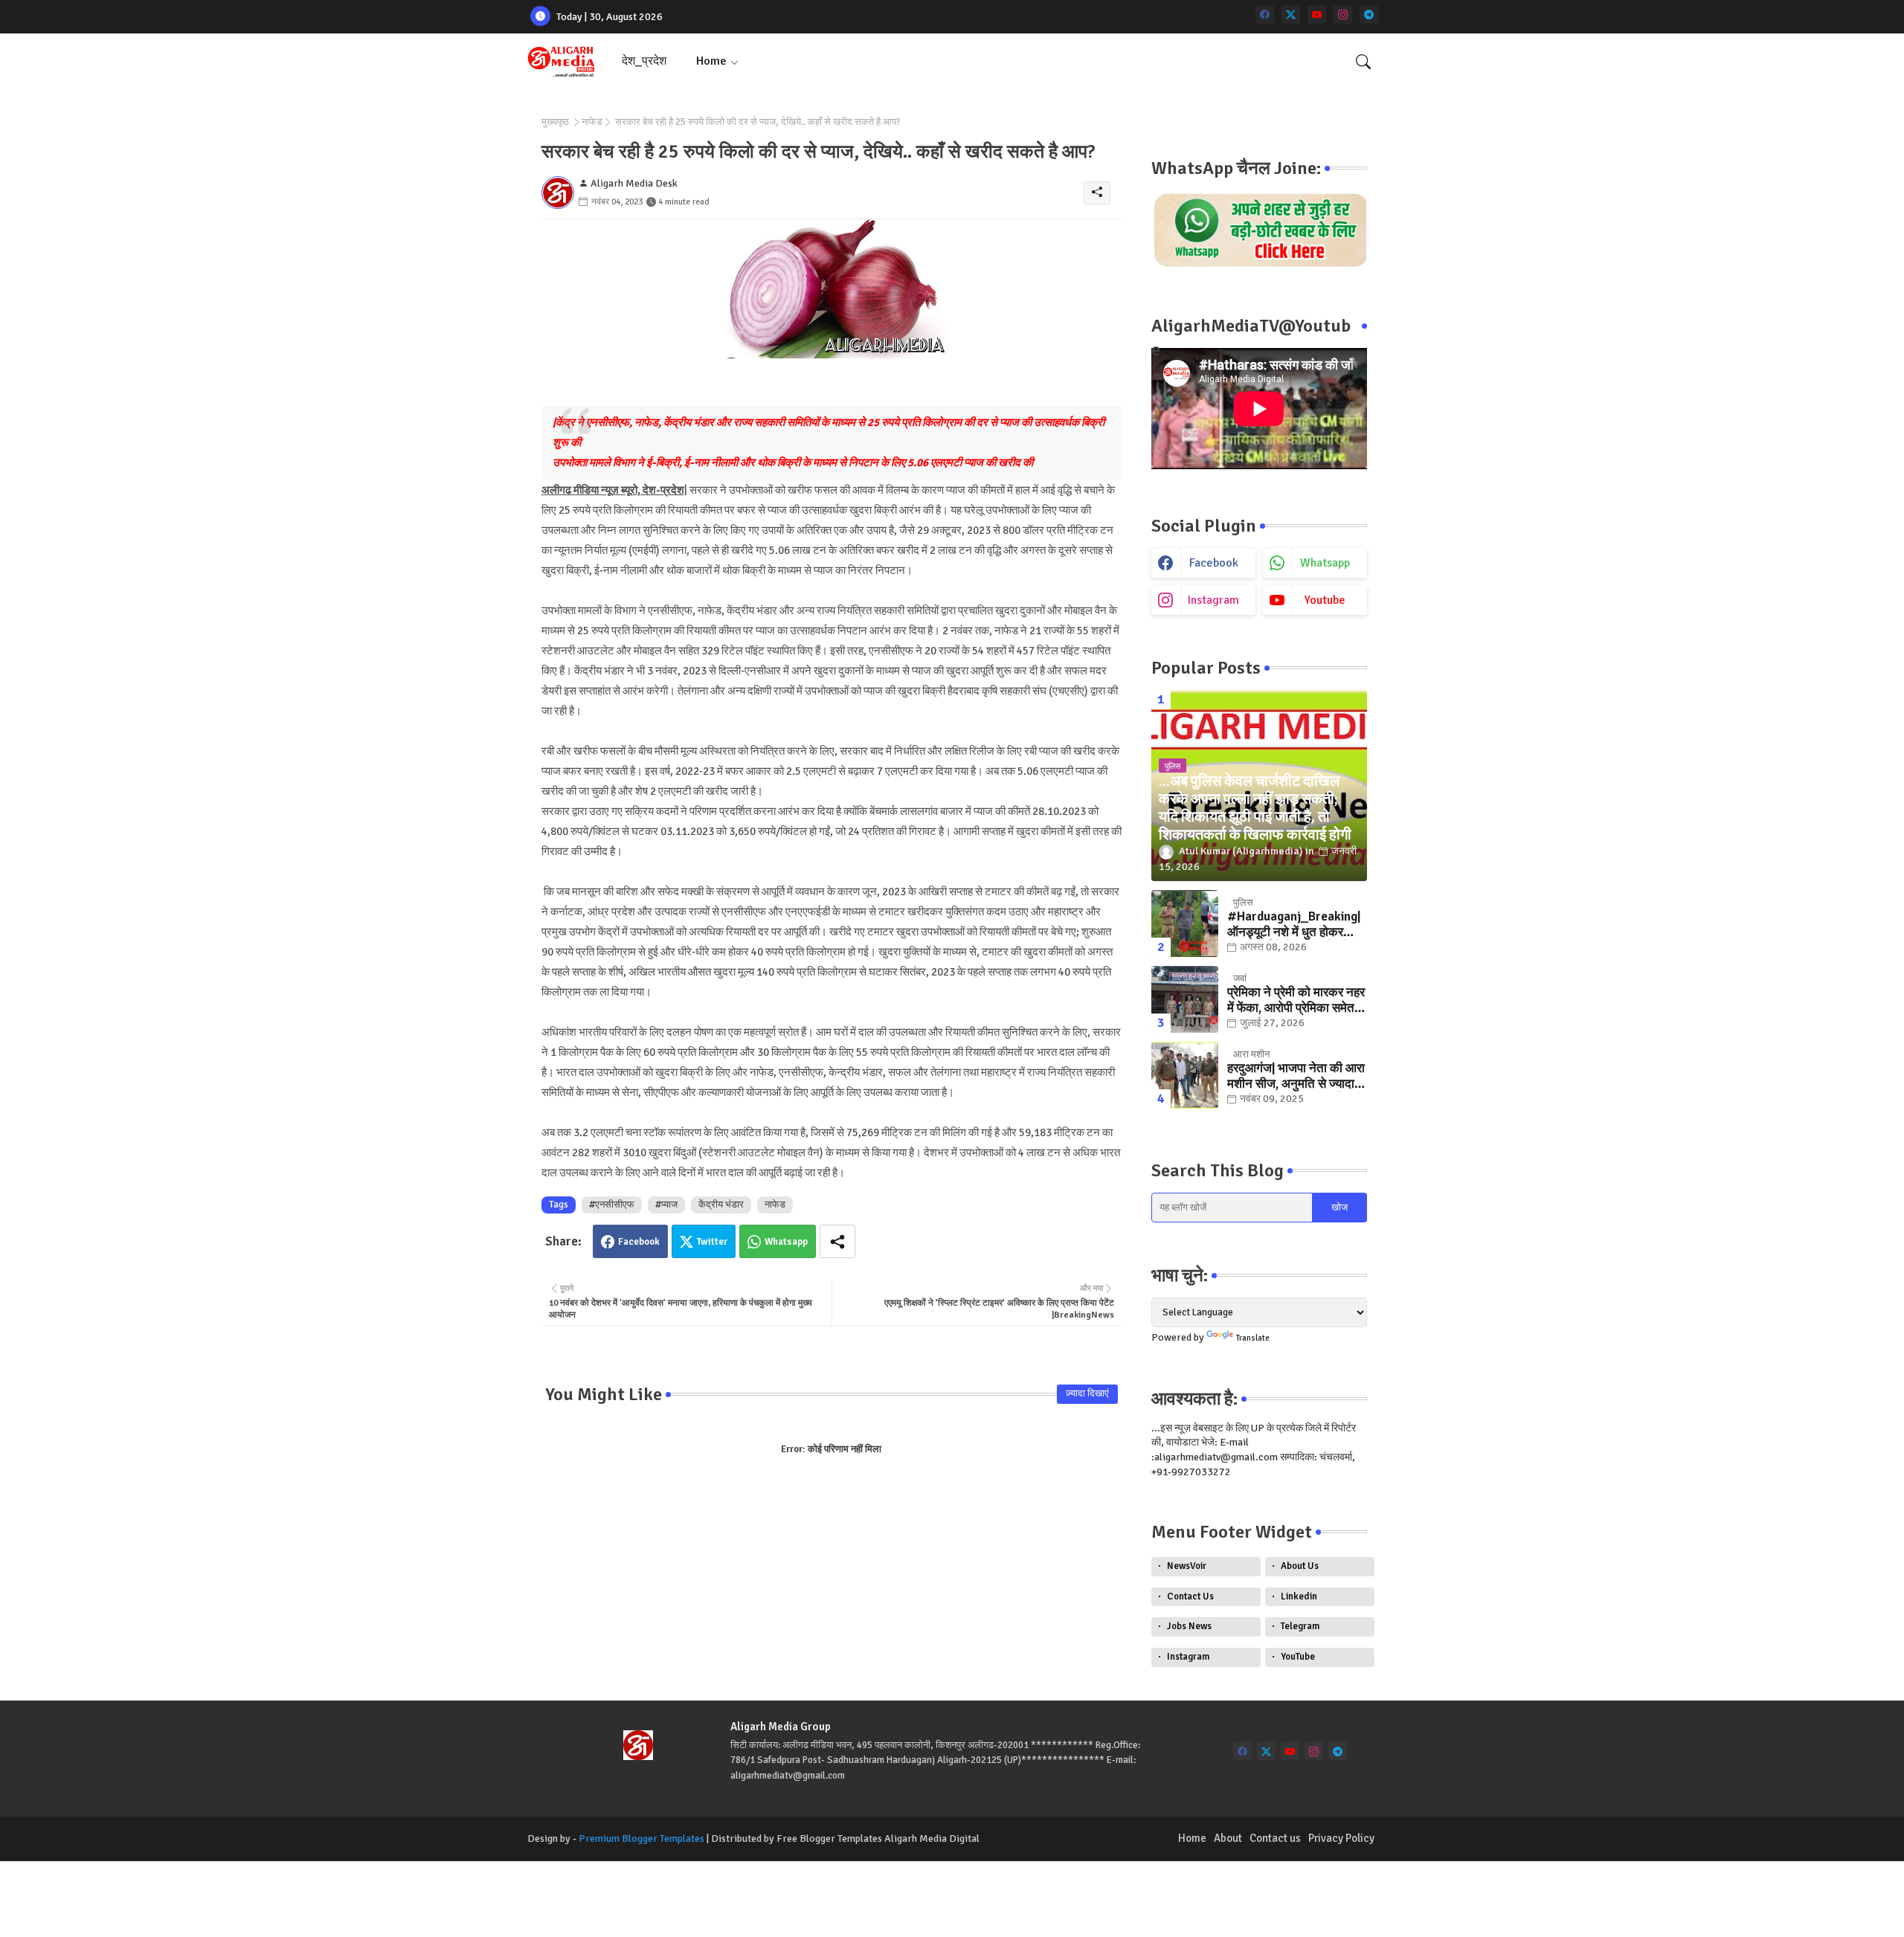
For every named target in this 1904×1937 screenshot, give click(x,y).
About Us (1300, 1566)
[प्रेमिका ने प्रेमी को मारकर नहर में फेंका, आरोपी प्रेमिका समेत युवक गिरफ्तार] (1185, 999)
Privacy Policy (1341, 1838)
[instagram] (1343, 14)
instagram (1213, 600)
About (1228, 1838)
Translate (1253, 1338)
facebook (1214, 563)
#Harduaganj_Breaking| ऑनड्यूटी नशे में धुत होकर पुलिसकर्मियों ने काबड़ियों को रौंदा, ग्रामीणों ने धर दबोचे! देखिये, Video (1294, 925)
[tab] (644, 61)
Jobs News (1189, 1626)
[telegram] (1369, 14)
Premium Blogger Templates (641, 1838)
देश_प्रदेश (644, 61)
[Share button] (837, 1241)
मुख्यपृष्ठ (555, 122)
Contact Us (1190, 1596)
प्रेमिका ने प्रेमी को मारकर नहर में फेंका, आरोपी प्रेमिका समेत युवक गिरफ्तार (1296, 1000)
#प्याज (666, 1205)
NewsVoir (1187, 1566)
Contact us (1275, 1838)
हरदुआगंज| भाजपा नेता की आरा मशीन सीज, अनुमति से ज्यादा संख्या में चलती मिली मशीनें (1296, 1076)
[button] (1363, 62)
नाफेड (592, 122)
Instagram (1188, 1657)
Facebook (639, 1242)
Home (711, 61)
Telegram (1300, 1626)
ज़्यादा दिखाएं (1087, 1393)
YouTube (1298, 1657)
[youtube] (1317, 14)
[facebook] (1265, 14)
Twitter (712, 1242)
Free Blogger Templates (829, 1838)
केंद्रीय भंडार (721, 1205)
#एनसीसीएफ (612, 1205)
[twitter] (1291, 14)
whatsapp (1325, 563)
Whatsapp (786, 1242)
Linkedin (1299, 1596)
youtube (1325, 600)
